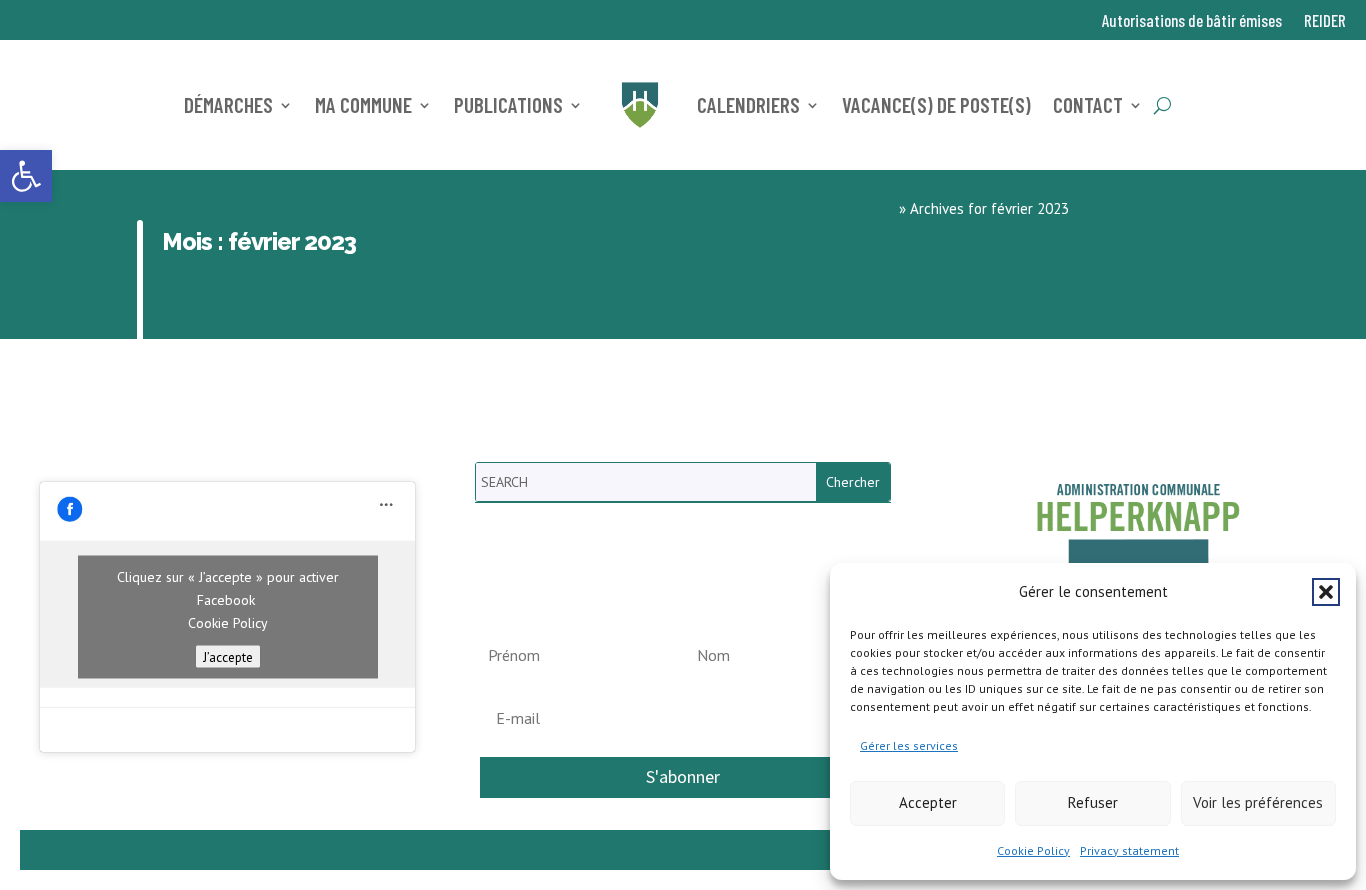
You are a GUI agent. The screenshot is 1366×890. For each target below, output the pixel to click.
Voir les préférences (1258, 802)
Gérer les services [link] (909, 745)
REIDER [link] (1325, 21)
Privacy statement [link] (1129, 850)
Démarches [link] (228, 104)
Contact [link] (1088, 104)
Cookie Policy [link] (1033, 850)
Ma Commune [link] (363, 104)
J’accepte (228, 657)
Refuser (1093, 802)
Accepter (928, 802)
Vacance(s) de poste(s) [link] (936, 104)
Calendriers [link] (748, 104)
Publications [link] (508, 104)
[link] (26, 176)
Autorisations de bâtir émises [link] (1192, 21)
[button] (1326, 592)
